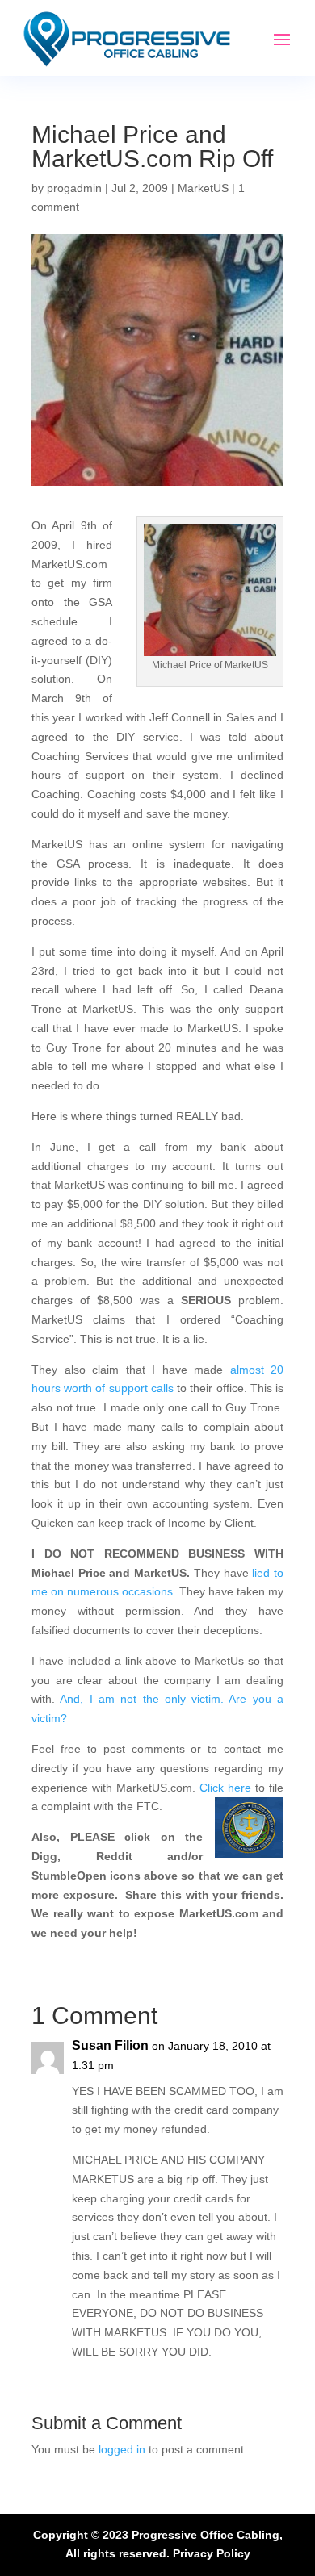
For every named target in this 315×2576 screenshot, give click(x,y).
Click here (225, 1788)
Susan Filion (110, 2045)
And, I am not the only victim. (142, 1699)
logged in (122, 2449)
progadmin (74, 188)
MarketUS (203, 188)
